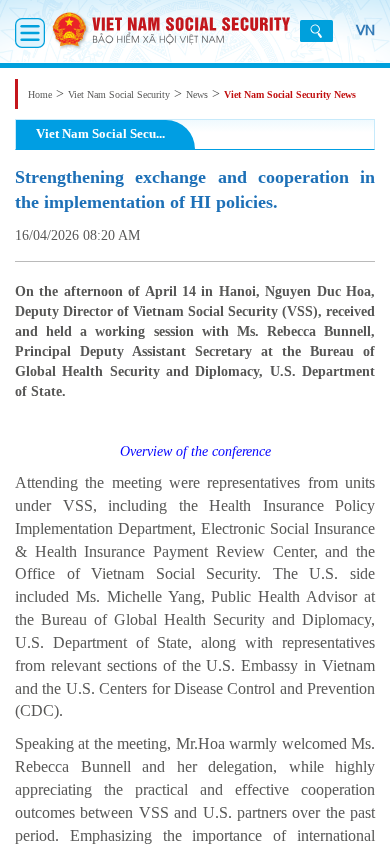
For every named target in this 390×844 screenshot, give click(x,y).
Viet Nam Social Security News (290, 94)
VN (365, 30)
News (197, 94)
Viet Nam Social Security (119, 94)
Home (40, 94)
